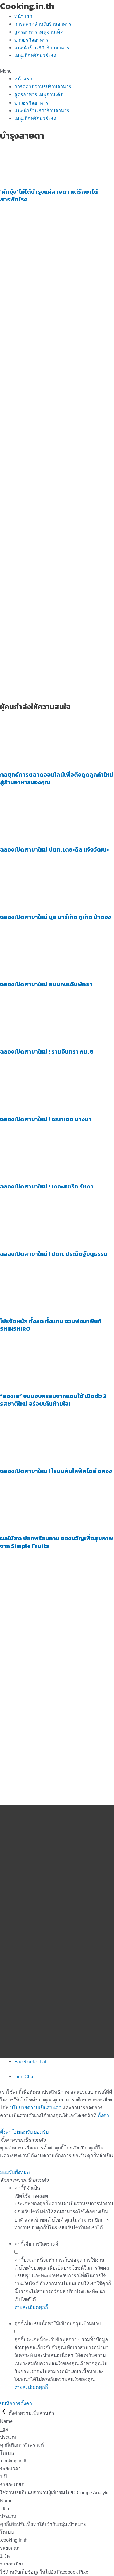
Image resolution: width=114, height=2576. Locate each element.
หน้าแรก (23, 16)
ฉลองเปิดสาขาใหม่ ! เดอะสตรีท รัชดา (47, 1186)
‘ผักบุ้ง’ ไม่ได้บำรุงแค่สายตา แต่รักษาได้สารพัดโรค (49, 196)
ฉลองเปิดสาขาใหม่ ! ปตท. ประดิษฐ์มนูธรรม (54, 1254)
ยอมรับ (41, 2132)
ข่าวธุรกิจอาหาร (31, 40)
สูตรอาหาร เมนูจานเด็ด (39, 32)
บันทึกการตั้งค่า (16, 2404)
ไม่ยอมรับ (23, 2132)
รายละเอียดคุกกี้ (31, 2307)
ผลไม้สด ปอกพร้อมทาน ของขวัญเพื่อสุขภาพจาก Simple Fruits (57, 1542)
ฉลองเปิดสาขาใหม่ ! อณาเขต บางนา (46, 1119)
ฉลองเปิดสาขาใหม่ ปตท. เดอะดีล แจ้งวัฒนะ (54, 849)
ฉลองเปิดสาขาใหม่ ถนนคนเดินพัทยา (46, 984)
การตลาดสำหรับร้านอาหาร (43, 24)
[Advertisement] (57, 388)
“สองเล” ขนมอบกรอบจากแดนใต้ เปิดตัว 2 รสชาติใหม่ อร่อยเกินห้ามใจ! (53, 1400)
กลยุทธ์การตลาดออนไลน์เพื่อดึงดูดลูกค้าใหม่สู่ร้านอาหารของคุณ (57, 778)
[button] (57, 71)
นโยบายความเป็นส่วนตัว (36, 2108)
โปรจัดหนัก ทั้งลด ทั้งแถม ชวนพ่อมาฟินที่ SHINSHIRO (51, 1325)
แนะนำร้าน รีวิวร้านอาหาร (42, 48)
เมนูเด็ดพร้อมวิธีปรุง (35, 56)
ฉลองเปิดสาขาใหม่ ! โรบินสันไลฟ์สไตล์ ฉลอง (56, 1471)
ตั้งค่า (103, 2116)
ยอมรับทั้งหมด (15, 2172)
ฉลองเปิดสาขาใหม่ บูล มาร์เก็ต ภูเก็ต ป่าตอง (56, 917)
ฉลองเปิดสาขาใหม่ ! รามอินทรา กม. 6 (47, 1051)
